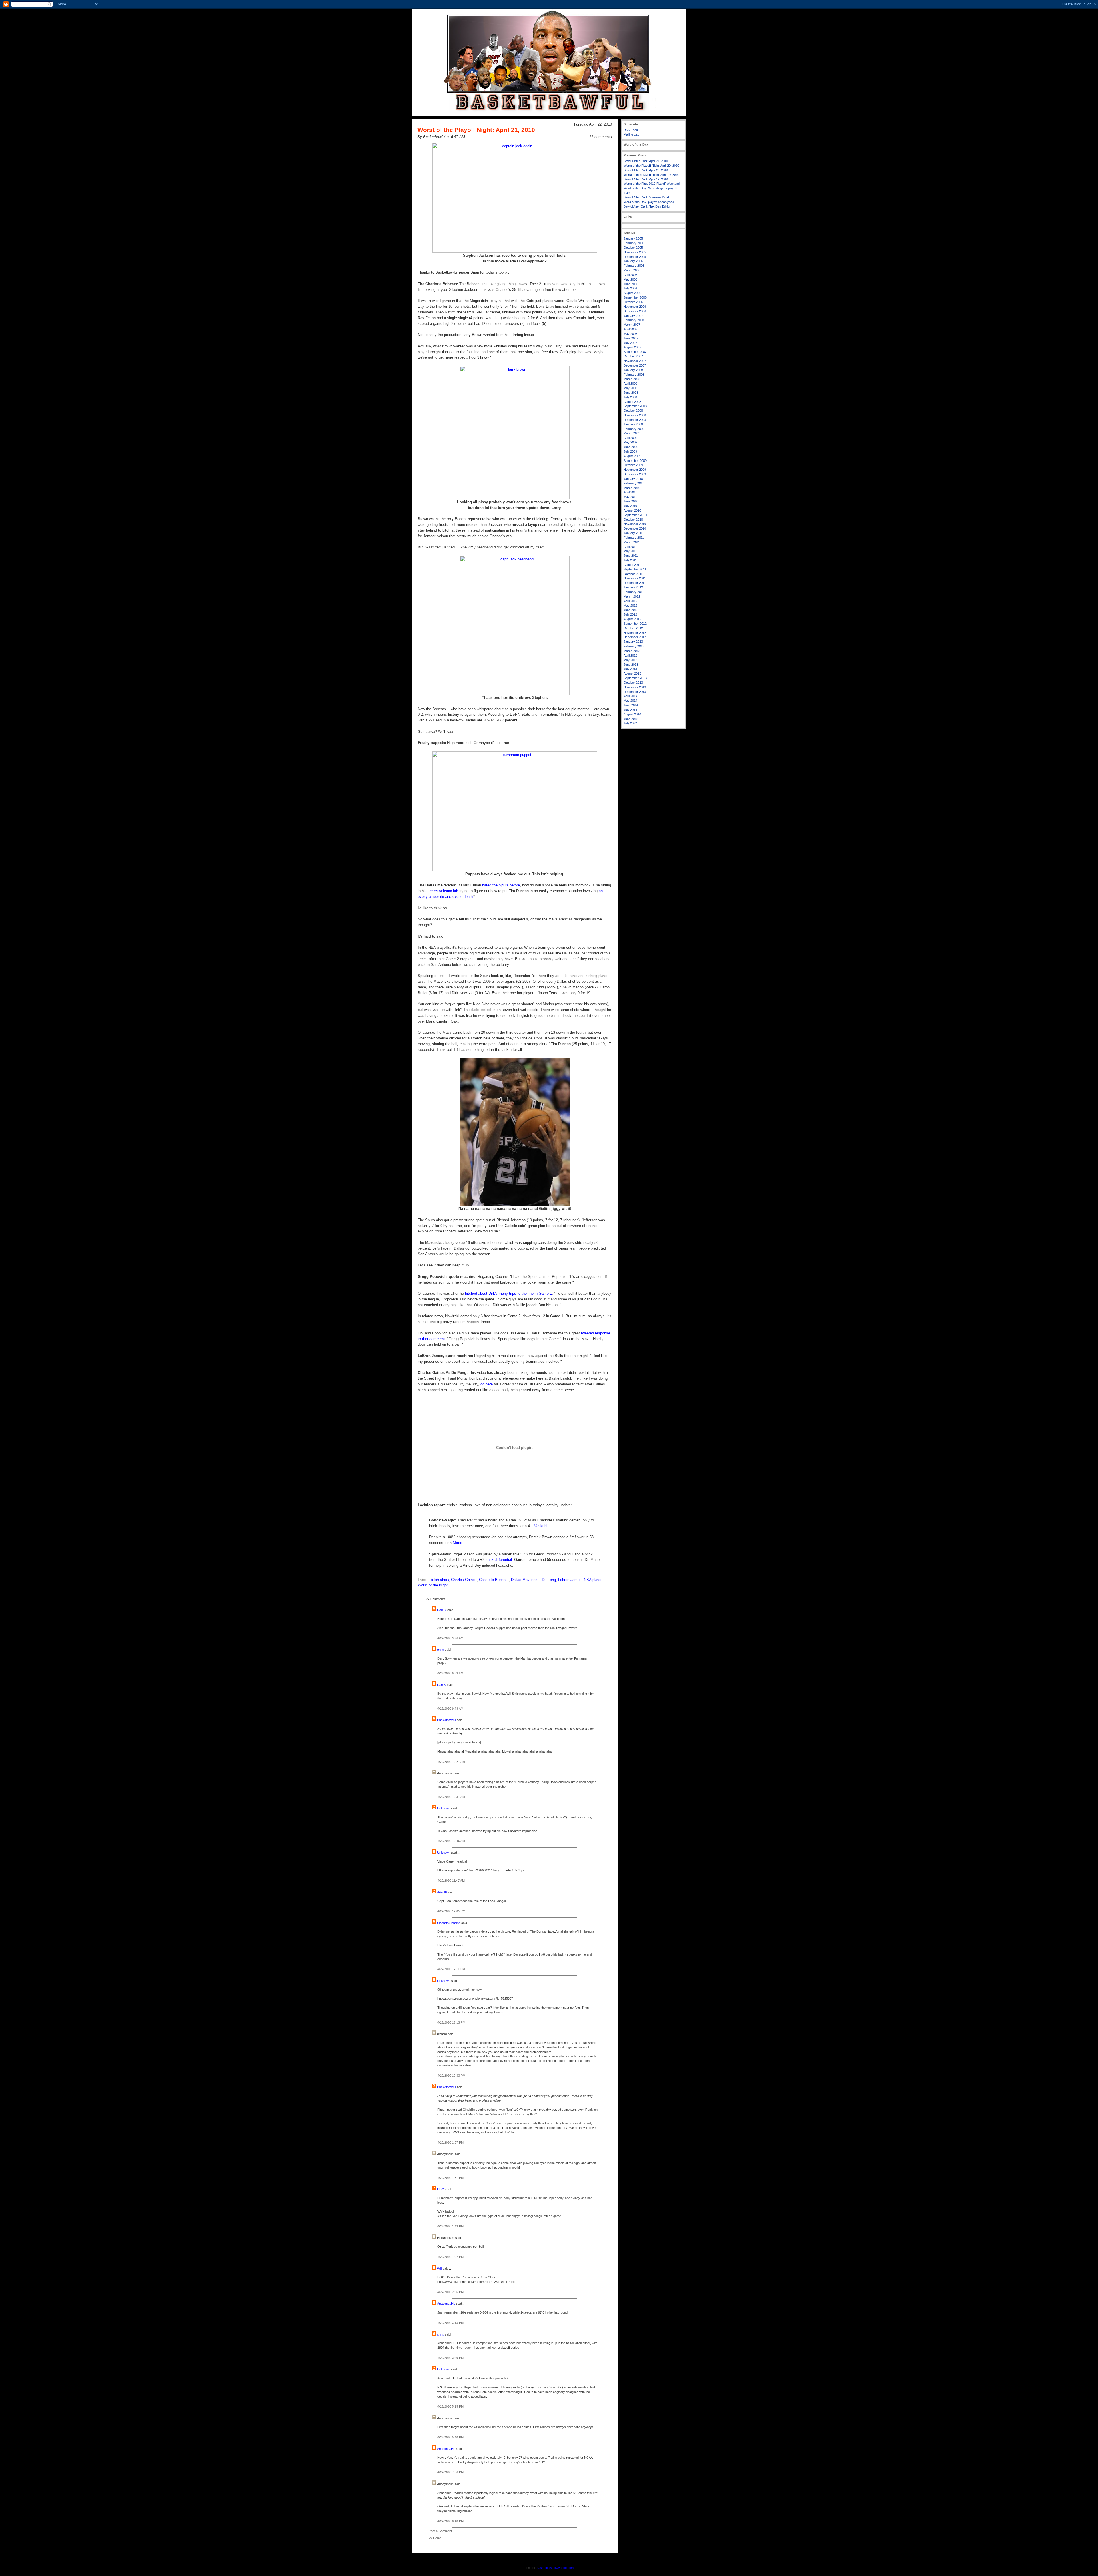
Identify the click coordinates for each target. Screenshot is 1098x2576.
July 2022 (630, 723)
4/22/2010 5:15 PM (450, 2406)
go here (487, 1384)
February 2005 (634, 243)
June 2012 (631, 610)
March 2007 (632, 325)
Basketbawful (446, 1720)
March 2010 (632, 488)
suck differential (499, 1560)
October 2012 (633, 628)
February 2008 (634, 375)
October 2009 (633, 465)
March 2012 (632, 596)
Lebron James (570, 1580)
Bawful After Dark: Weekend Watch (648, 197)
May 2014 (630, 701)
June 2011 (631, 556)
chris (441, 1650)
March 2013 (632, 651)
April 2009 (630, 438)
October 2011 (633, 574)
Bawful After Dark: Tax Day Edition (647, 206)
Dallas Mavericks (525, 1580)
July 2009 (630, 451)
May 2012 (630, 606)
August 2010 (632, 510)
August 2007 (632, 347)
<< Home (435, 2538)
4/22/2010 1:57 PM (450, 2257)
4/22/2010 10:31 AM (451, 1797)
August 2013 (632, 673)
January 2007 (633, 316)
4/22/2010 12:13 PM (451, 2022)
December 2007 (635, 365)
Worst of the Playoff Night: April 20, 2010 (651, 166)
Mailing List (631, 134)
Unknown (444, 1808)
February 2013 (634, 646)
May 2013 (630, 660)
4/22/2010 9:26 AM (450, 1638)
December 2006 (635, 311)
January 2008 (633, 370)
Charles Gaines (464, 1580)
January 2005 (633, 238)
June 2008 (631, 393)
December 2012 (635, 637)
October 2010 (633, 520)
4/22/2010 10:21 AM (451, 1762)
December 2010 (635, 528)
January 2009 (633, 424)
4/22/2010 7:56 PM (450, 2472)
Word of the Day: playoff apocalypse (649, 202)
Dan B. (442, 1610)
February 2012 (634, 592)
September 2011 (635, 569)
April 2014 (630, 696)
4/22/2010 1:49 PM (450, 2226)
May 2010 (630, 497)
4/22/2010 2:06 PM (450, 2292)
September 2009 (635, 461)
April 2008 (630, 383)
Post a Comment (440, 2531)
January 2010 (633, 479)
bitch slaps (440, 1580)
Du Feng (549, 1580)
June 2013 (631, 665)
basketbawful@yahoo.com (555, 2568)
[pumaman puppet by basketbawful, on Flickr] (515, 870)
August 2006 (632, 293)
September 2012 (635, 624)
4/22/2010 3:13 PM (450, 2323)
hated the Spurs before (501, 885)
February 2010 (634, 483)
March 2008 (632, 379)
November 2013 (635, 687)
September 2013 (635, 678)
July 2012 (630, 614)
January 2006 (633, 261)
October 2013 (633, 683)
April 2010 (630, 492)
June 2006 (631, 284)
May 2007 (630, 334)
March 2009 (632, 433)
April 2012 (630, 601)
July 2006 (630, 288)
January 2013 (633, 642)
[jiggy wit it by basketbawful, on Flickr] (515, 1205)
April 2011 (630, 547)
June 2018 (631, 719)
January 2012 (633, 587)
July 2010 (630, 506)
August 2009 (632, 456)
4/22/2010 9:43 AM (450, 1708)
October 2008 (633, 411)
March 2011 (632, 542)
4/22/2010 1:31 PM (450, 2178)
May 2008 (630, 388)
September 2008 (635, 406)
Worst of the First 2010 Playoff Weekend (652, 184)
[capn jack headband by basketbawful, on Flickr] (515, 694)
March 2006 (632, 270)
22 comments (601, 137)
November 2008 (635, 415)
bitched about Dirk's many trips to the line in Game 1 (508, 1293)
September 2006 (635, 297)
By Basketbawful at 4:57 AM (441, 137)
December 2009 (635, 474)
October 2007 (633, 356)
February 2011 (634, 538)
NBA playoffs (595, 1580)
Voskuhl (541, 1526)
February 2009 (634, 429)
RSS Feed (631, 130)
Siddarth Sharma (449, 1923)
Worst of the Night (433, 1585)
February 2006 (634, 266)
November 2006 (635, 307)
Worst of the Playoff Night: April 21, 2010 (476, 130)
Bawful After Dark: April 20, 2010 (646, 170)
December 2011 (635, 583)
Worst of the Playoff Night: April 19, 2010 (651, 175)
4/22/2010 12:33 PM (451, 2076)
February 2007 (634, 320)
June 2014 (631, 705)
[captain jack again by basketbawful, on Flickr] (515, 251)
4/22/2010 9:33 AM (450, 1673)
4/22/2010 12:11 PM (451, 1969)
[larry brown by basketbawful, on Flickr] (515, 498)
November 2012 (635, 633)
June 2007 (631, 338)
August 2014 (632, 714)
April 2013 (630, 655)
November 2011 (635, 578)
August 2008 (632, 402)
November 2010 (635, 524)
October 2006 (633, 302)
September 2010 (635, 515)
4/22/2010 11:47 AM (451, 1881)
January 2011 (633, 533)
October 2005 (633, 248)
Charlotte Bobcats (494, 1580)
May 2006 (630, 279)
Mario (457, 1543)
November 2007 (635, 361)
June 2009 (631, 447)
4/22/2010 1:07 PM (450, 2143)
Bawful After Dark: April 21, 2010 (646, 161)
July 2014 (630, 710)
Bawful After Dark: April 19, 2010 (646, 179)
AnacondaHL (446, 2304)
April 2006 (630, 275)
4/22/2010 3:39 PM (450, 2358)
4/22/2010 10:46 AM (451, 1841)
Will (439, 2269)
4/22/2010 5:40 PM (450, 2437)
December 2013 (635, 692)
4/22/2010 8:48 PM (450, 2521)
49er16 (442, 1892)
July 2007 (630, 343)
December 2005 (635, 257)
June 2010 (631, 501)
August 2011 (632, 565)
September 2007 (635, 352)
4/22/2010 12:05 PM (451, 1911)
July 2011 (630, 560)
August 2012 (632, 619)
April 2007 (630, 329)
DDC (441, 2189)
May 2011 (630, 551)
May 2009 (630, 442)
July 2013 (630, 669)
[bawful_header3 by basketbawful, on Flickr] (549, 115)
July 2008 (630, 397)
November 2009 (635, 470)
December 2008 (635, 420)
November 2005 (635, 252)
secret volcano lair (443, 891)
